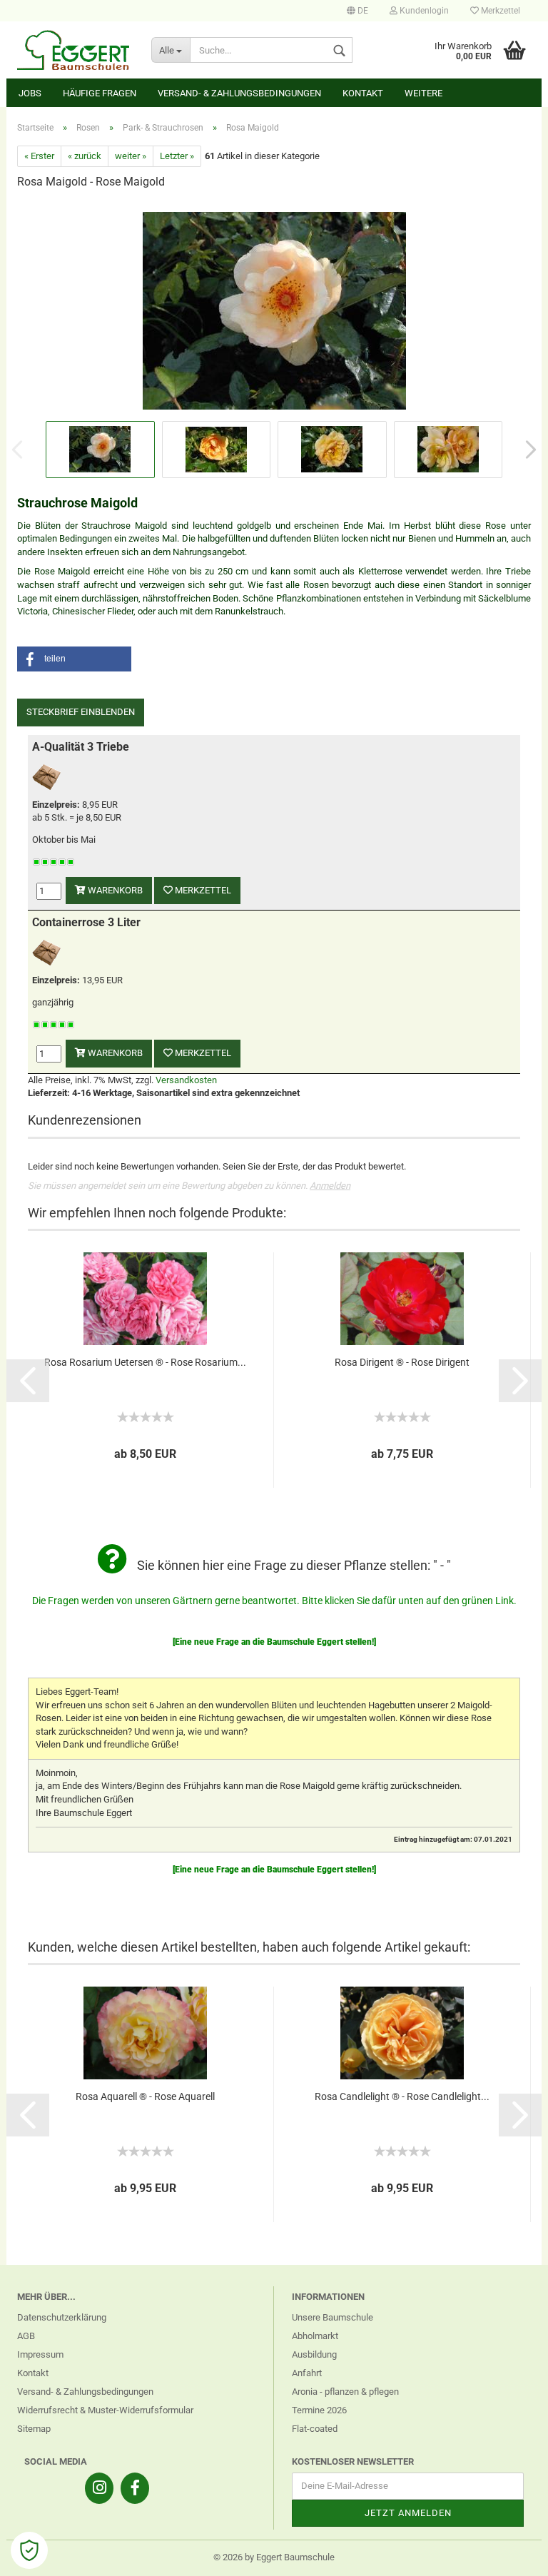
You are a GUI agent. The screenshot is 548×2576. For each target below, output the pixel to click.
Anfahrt (307, 2373)
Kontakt (363, 93)
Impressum (40, 2354)
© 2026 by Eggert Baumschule (274, 2557)
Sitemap (34, 2429)
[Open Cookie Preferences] (29, 2550)
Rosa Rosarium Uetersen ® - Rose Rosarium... (145, 1362)
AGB (26, 2336)
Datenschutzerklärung (62, 2317)
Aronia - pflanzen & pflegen (345, 2392)
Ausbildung (314, 2354)
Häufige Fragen (100, 93)
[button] (74, 659)
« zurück (85, 156)
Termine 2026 (319, 2410)
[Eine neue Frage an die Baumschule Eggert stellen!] (274, 1642)
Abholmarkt (315, 2336)
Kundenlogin (423, 11)
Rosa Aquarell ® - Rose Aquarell (145, 2096)
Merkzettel (499, 11)
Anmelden (330, 1186)
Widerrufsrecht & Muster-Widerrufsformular (105, 2410)
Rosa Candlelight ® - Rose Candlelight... (402, 2096)
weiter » (131, 156)
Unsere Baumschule (333, 2317)
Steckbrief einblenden (81, 712)
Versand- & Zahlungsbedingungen (239, 93)
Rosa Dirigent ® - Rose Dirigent (402, 1362)
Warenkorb (114, 890)
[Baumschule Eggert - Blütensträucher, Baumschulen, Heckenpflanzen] (73, 50)
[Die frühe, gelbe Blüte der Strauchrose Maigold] (274, 309)
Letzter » (177, 156)
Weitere (423, 93)
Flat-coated (315, 2429)
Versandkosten (186, 1080)
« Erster (39, 156)
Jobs (30, 93)
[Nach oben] (509, 2555)
